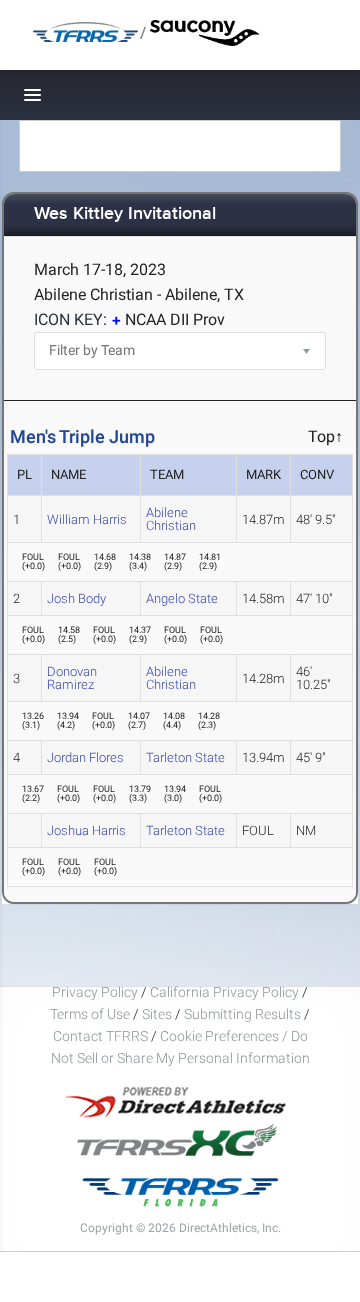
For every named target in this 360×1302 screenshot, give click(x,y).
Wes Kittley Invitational (125, 214)
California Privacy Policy (224, 992)
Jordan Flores (85, 757)
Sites (157, 1014)
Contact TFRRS (102, 1036)
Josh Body (76, 598)
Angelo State (182, 598)
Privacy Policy (95, 992)
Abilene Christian (171, 519)
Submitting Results (242, 1014)
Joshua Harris (86, 830)
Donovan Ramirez (72, 678)
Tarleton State (185, 757)
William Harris (87, 519)
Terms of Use (90, 1014)
